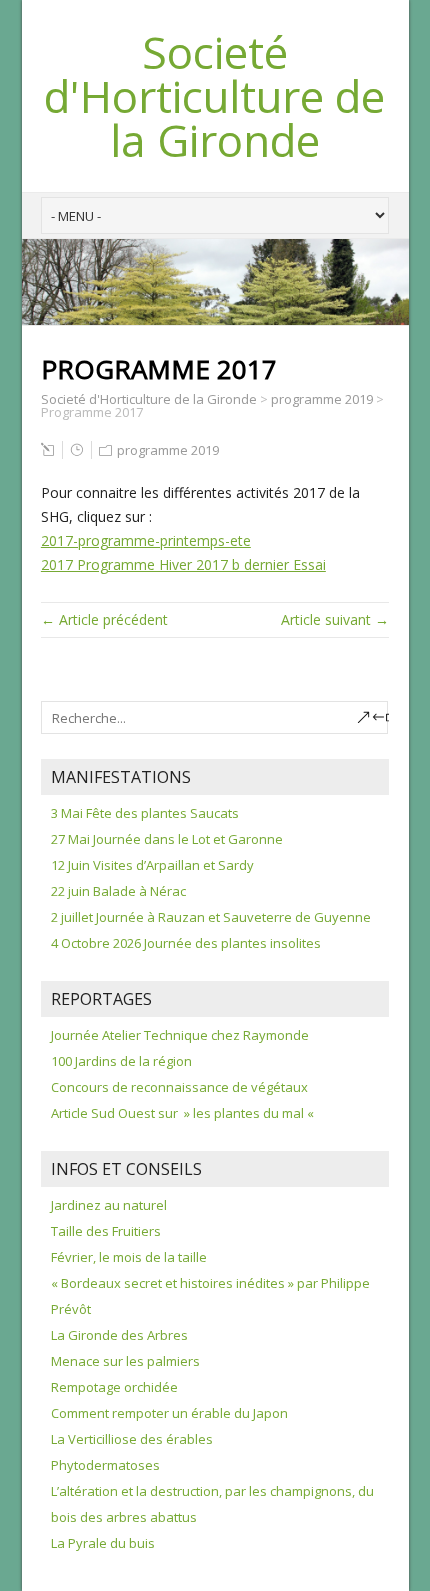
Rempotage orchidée (114, 1387)
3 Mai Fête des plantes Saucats (145, 813)
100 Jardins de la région (121, 1061)
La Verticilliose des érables (132, 1439)
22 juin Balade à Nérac (118, 891)
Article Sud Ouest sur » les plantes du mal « (184, 1113)
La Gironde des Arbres (119, 1335)
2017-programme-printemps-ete (146, 540)
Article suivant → (335, 619)
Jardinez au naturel (109, 1205)
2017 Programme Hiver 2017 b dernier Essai (183, 564)
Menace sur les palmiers (125, 1361)
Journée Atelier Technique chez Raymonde (180, 1035)
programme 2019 (168, 450)
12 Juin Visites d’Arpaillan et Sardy (152, 865)
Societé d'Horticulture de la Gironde (214, 96)
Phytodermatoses (105, 1465)
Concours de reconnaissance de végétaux (179, 1087)
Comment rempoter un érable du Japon (169, 1413)
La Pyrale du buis (103, 1543)
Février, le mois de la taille (129, 1257)
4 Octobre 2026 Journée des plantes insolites (186, 943)
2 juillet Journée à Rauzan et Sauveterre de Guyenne (211, 917)
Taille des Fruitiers (106, 1231)
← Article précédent (104, 619)
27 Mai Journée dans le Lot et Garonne (167, 839)
